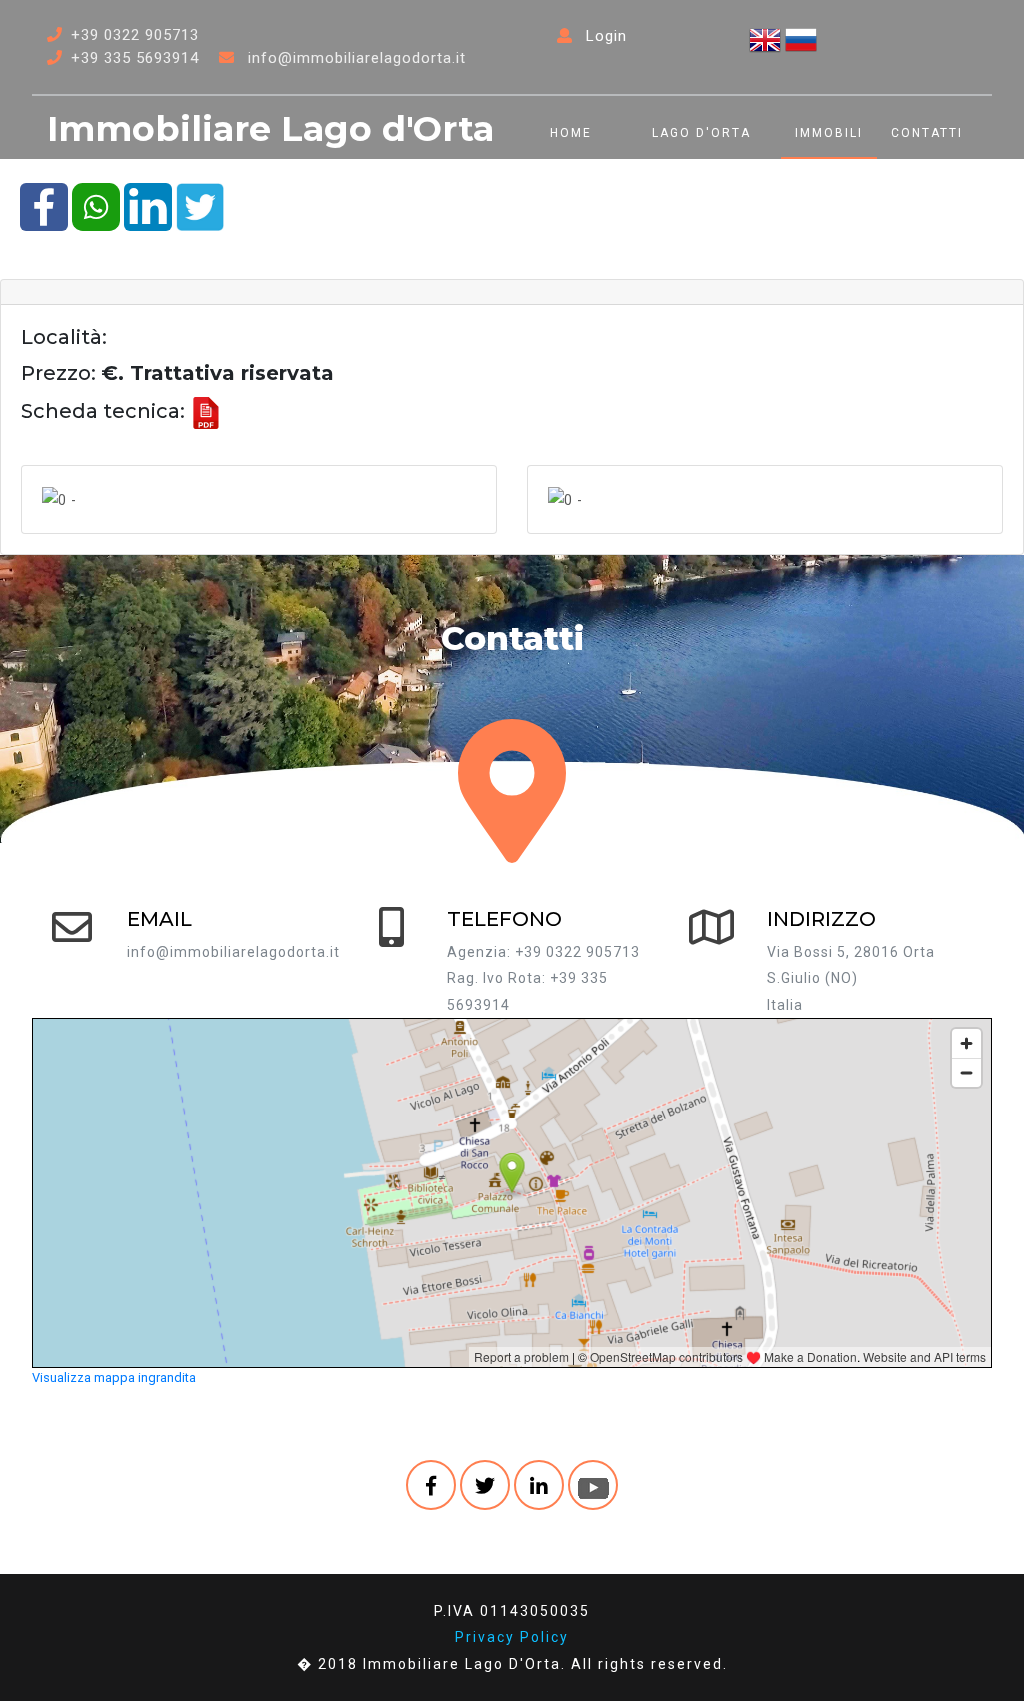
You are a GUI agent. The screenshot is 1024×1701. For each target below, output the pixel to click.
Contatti (927, 133)
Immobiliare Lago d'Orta (270, 128)
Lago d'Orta (701, 133)
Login (604, 36)
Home (571, 133)
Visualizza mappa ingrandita (114, 1377)
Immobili (829, 133)
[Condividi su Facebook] (44, 205)
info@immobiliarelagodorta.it (357, 58)
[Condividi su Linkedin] (148, 205)
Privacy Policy (512, 1637)
